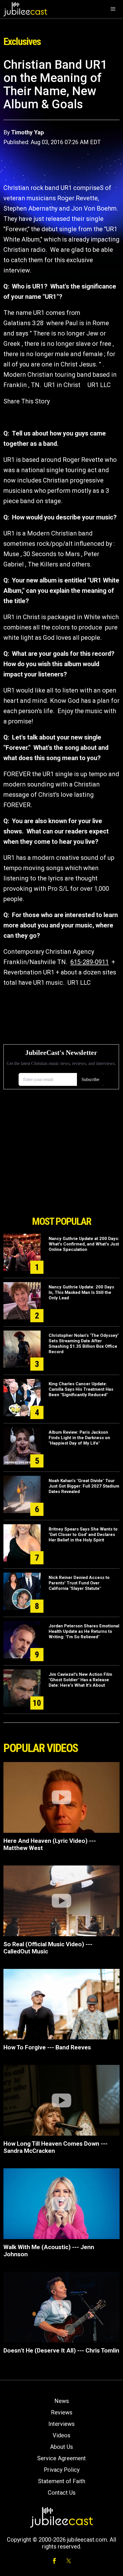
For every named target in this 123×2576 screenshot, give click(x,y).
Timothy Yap (27, 132)
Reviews (62, 2412)
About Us (61, 2447)
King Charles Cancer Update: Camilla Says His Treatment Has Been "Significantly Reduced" (81, 1389)
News (62, 2401)
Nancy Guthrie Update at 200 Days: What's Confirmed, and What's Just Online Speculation (84, 1244)
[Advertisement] (61, 1180)
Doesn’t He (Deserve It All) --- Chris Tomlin (61, 2351)
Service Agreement (61, 2458)
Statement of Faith (62, 2481)
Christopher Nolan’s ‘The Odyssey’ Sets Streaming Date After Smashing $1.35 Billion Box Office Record (84, 1344)
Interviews (61, 2424)
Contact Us (62, 2493)
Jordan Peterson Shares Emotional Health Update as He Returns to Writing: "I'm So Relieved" (84, 1631)
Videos (61, 2435)
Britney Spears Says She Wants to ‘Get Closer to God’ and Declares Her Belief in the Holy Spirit (83, 1535)
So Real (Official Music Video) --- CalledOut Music (48, 1948)
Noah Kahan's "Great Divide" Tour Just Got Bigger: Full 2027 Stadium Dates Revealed (84, 1486)
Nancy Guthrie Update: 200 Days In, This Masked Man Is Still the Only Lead (81, 1292)
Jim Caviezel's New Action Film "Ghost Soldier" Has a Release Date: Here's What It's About (80, 1680)
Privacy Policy (62, 2470)
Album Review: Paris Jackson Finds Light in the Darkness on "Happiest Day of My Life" (79, 1438)
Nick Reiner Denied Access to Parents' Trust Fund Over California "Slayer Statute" (79, 1583)
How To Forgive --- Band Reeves (47, 2047)
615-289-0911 (90, 962)
